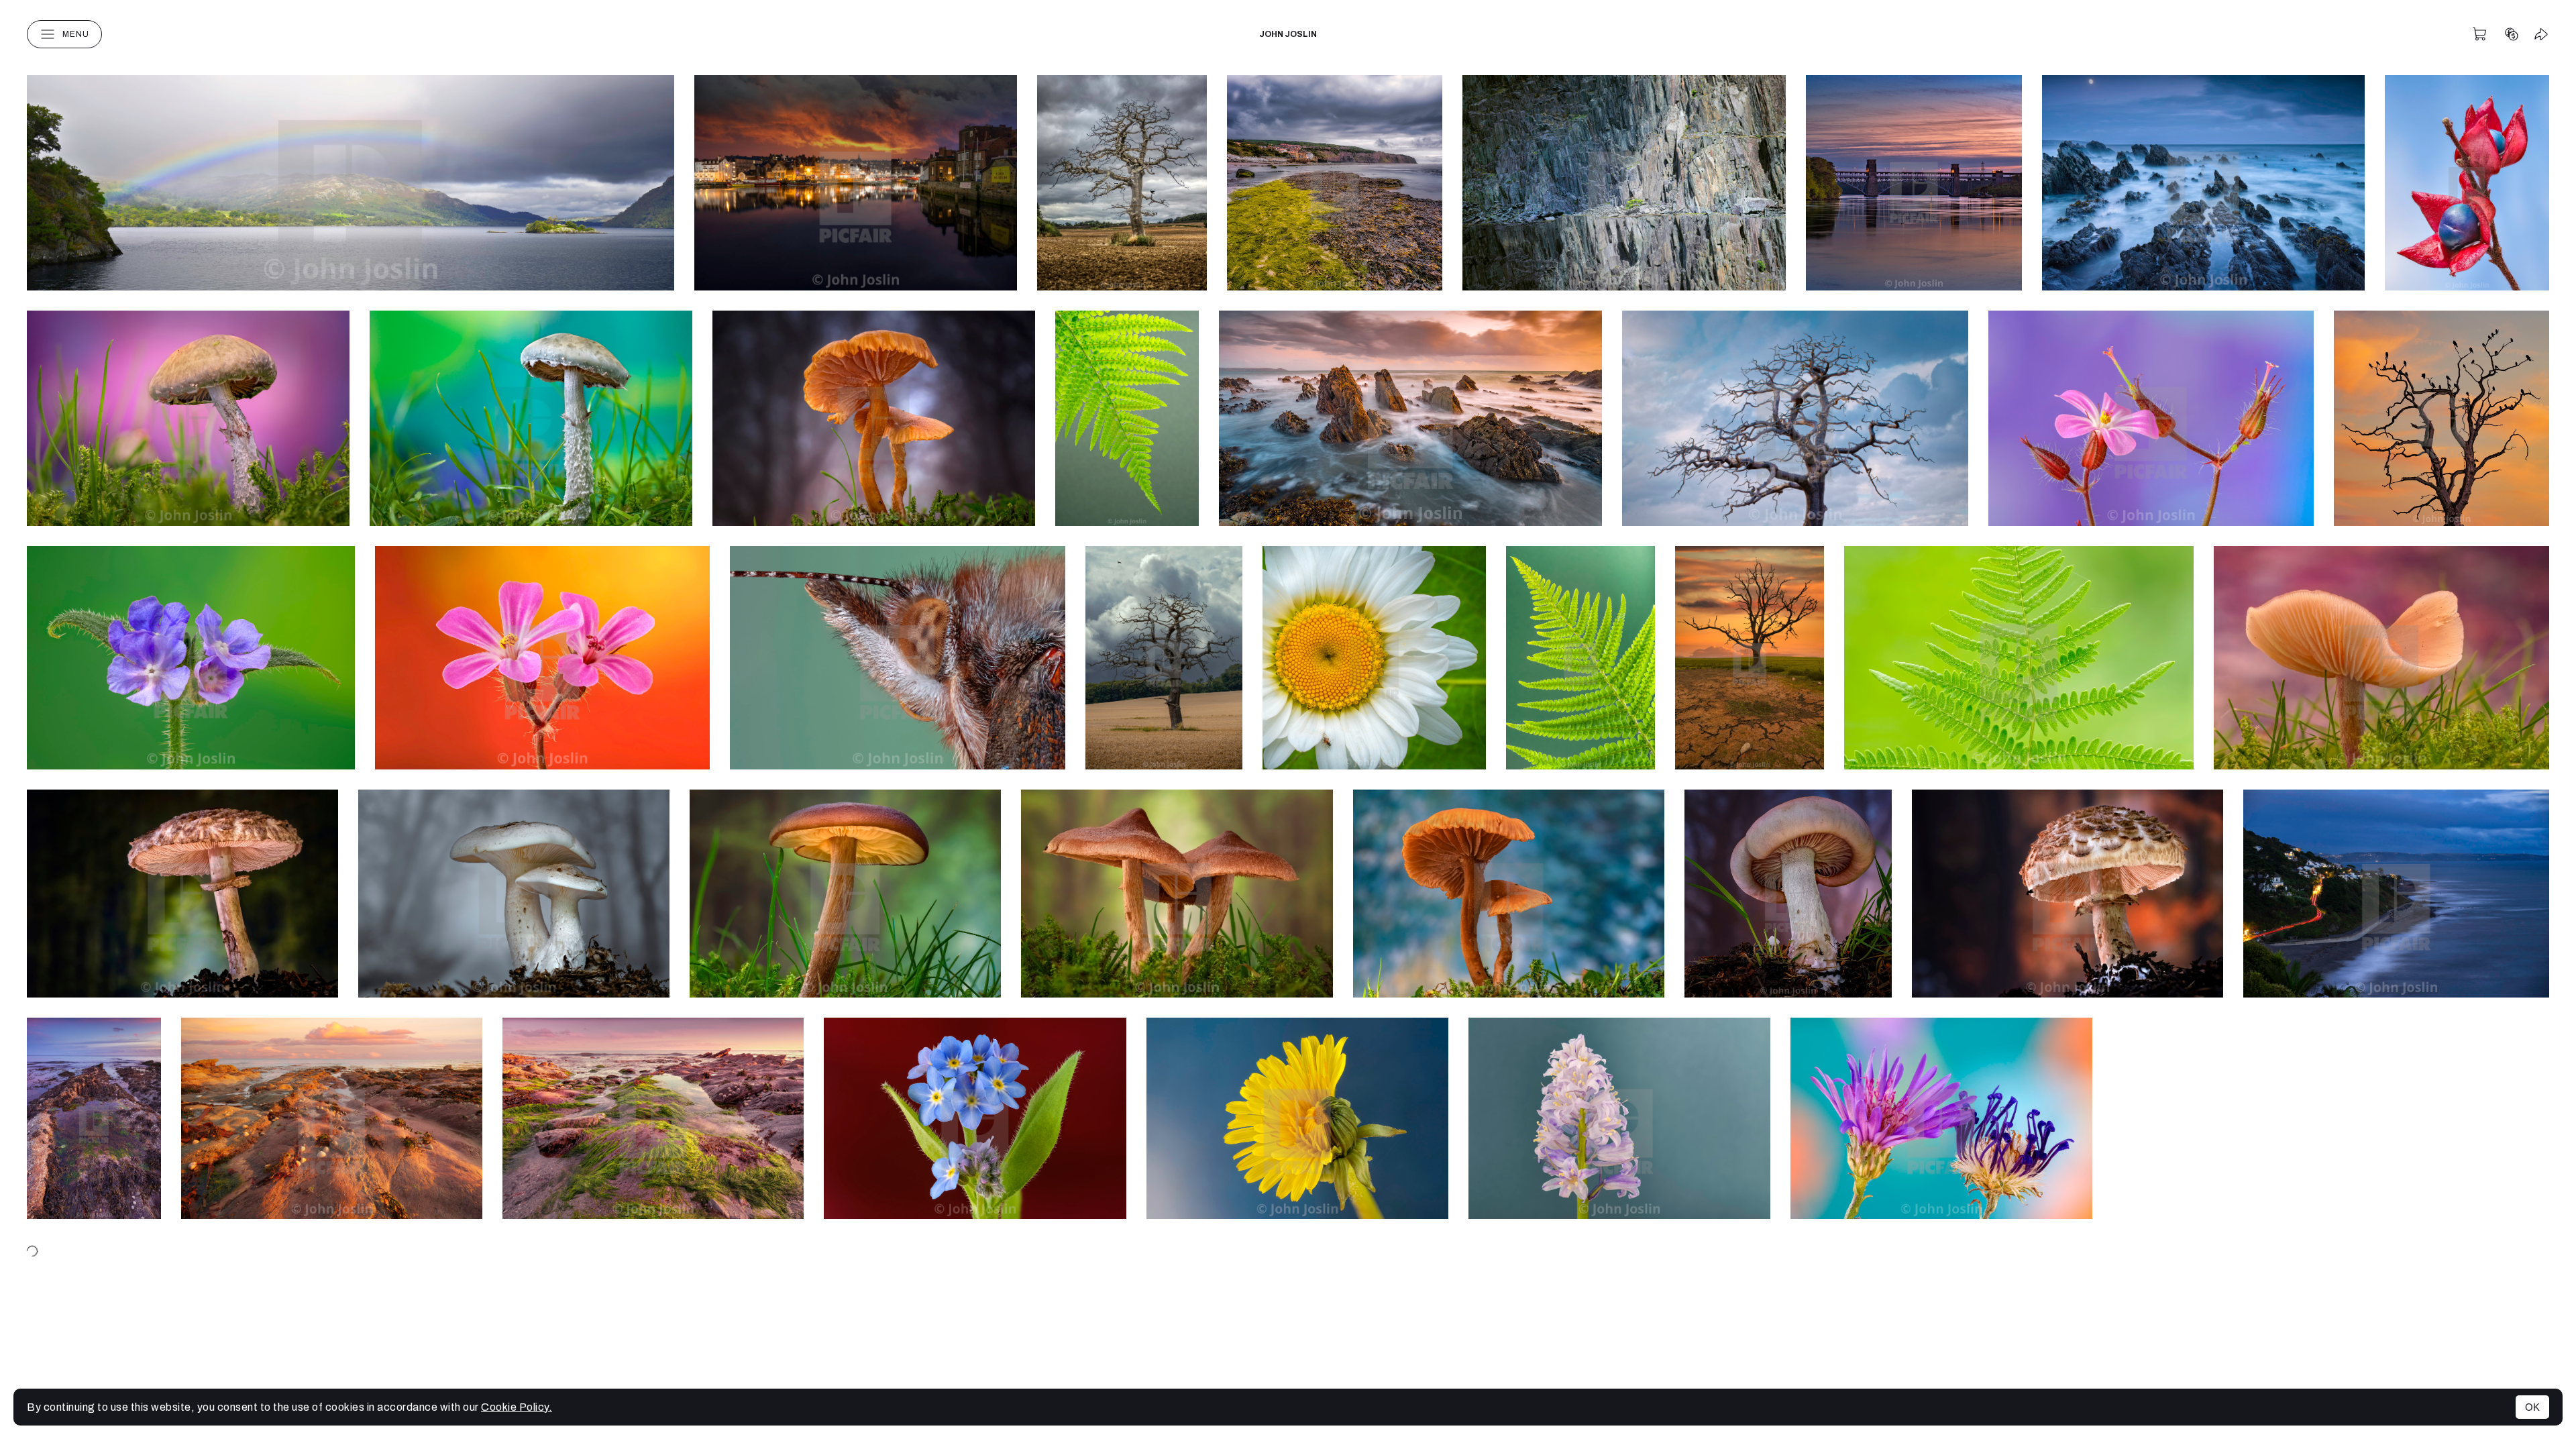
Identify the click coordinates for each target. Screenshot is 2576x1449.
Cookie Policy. (517, 1407)
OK (2532, 1407)
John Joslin (1288, 34)
